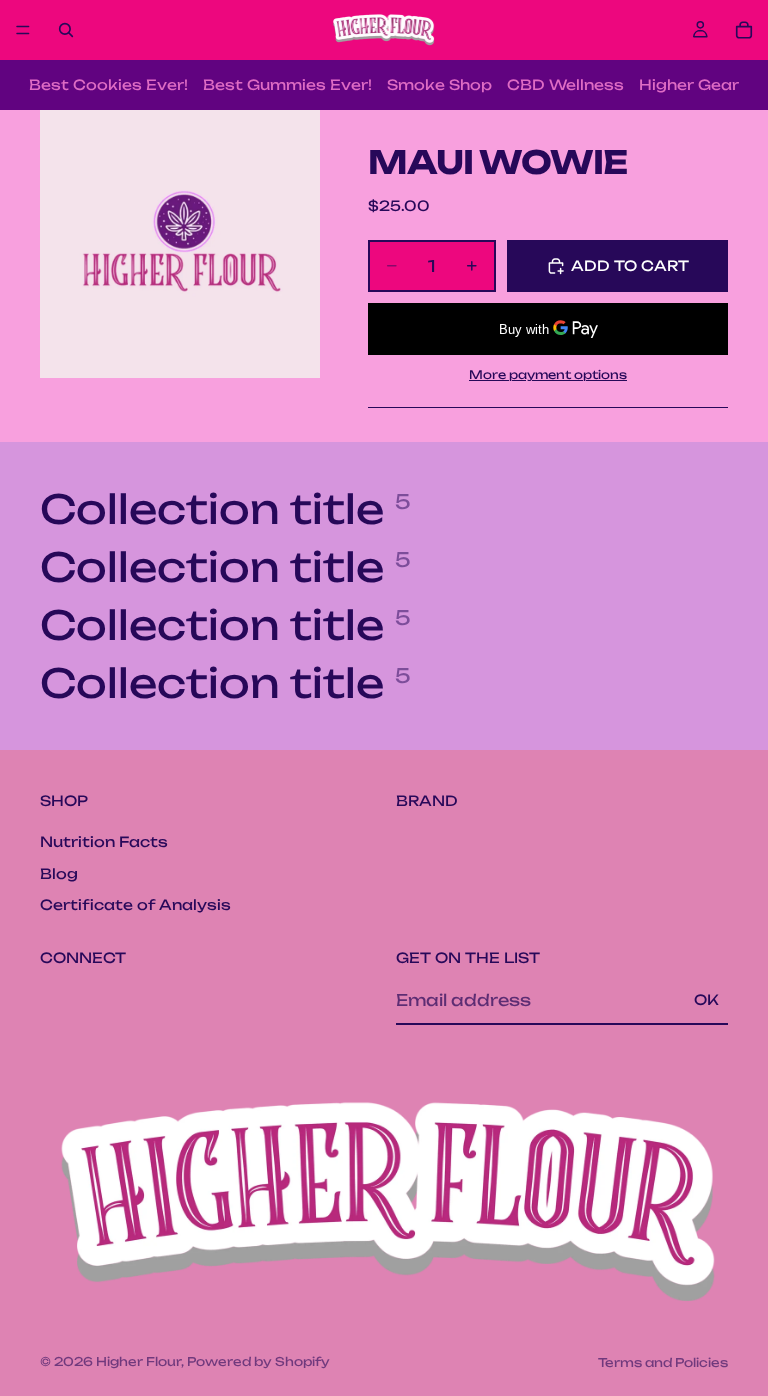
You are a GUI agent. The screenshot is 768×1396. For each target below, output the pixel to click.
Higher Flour (138, 1361)
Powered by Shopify (258, 1361)
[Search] (66, 30)
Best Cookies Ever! (108, 84)
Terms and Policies (663, 1362)
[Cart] (744, 30)
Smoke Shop (439, 84)
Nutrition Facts (104, 841)
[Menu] (23, 30)
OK (706, 999)
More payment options (548, 374)
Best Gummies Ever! (287, 84)
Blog (59, 872)
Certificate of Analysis (135, 904)
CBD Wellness (565, 84)
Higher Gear (689, 84)
